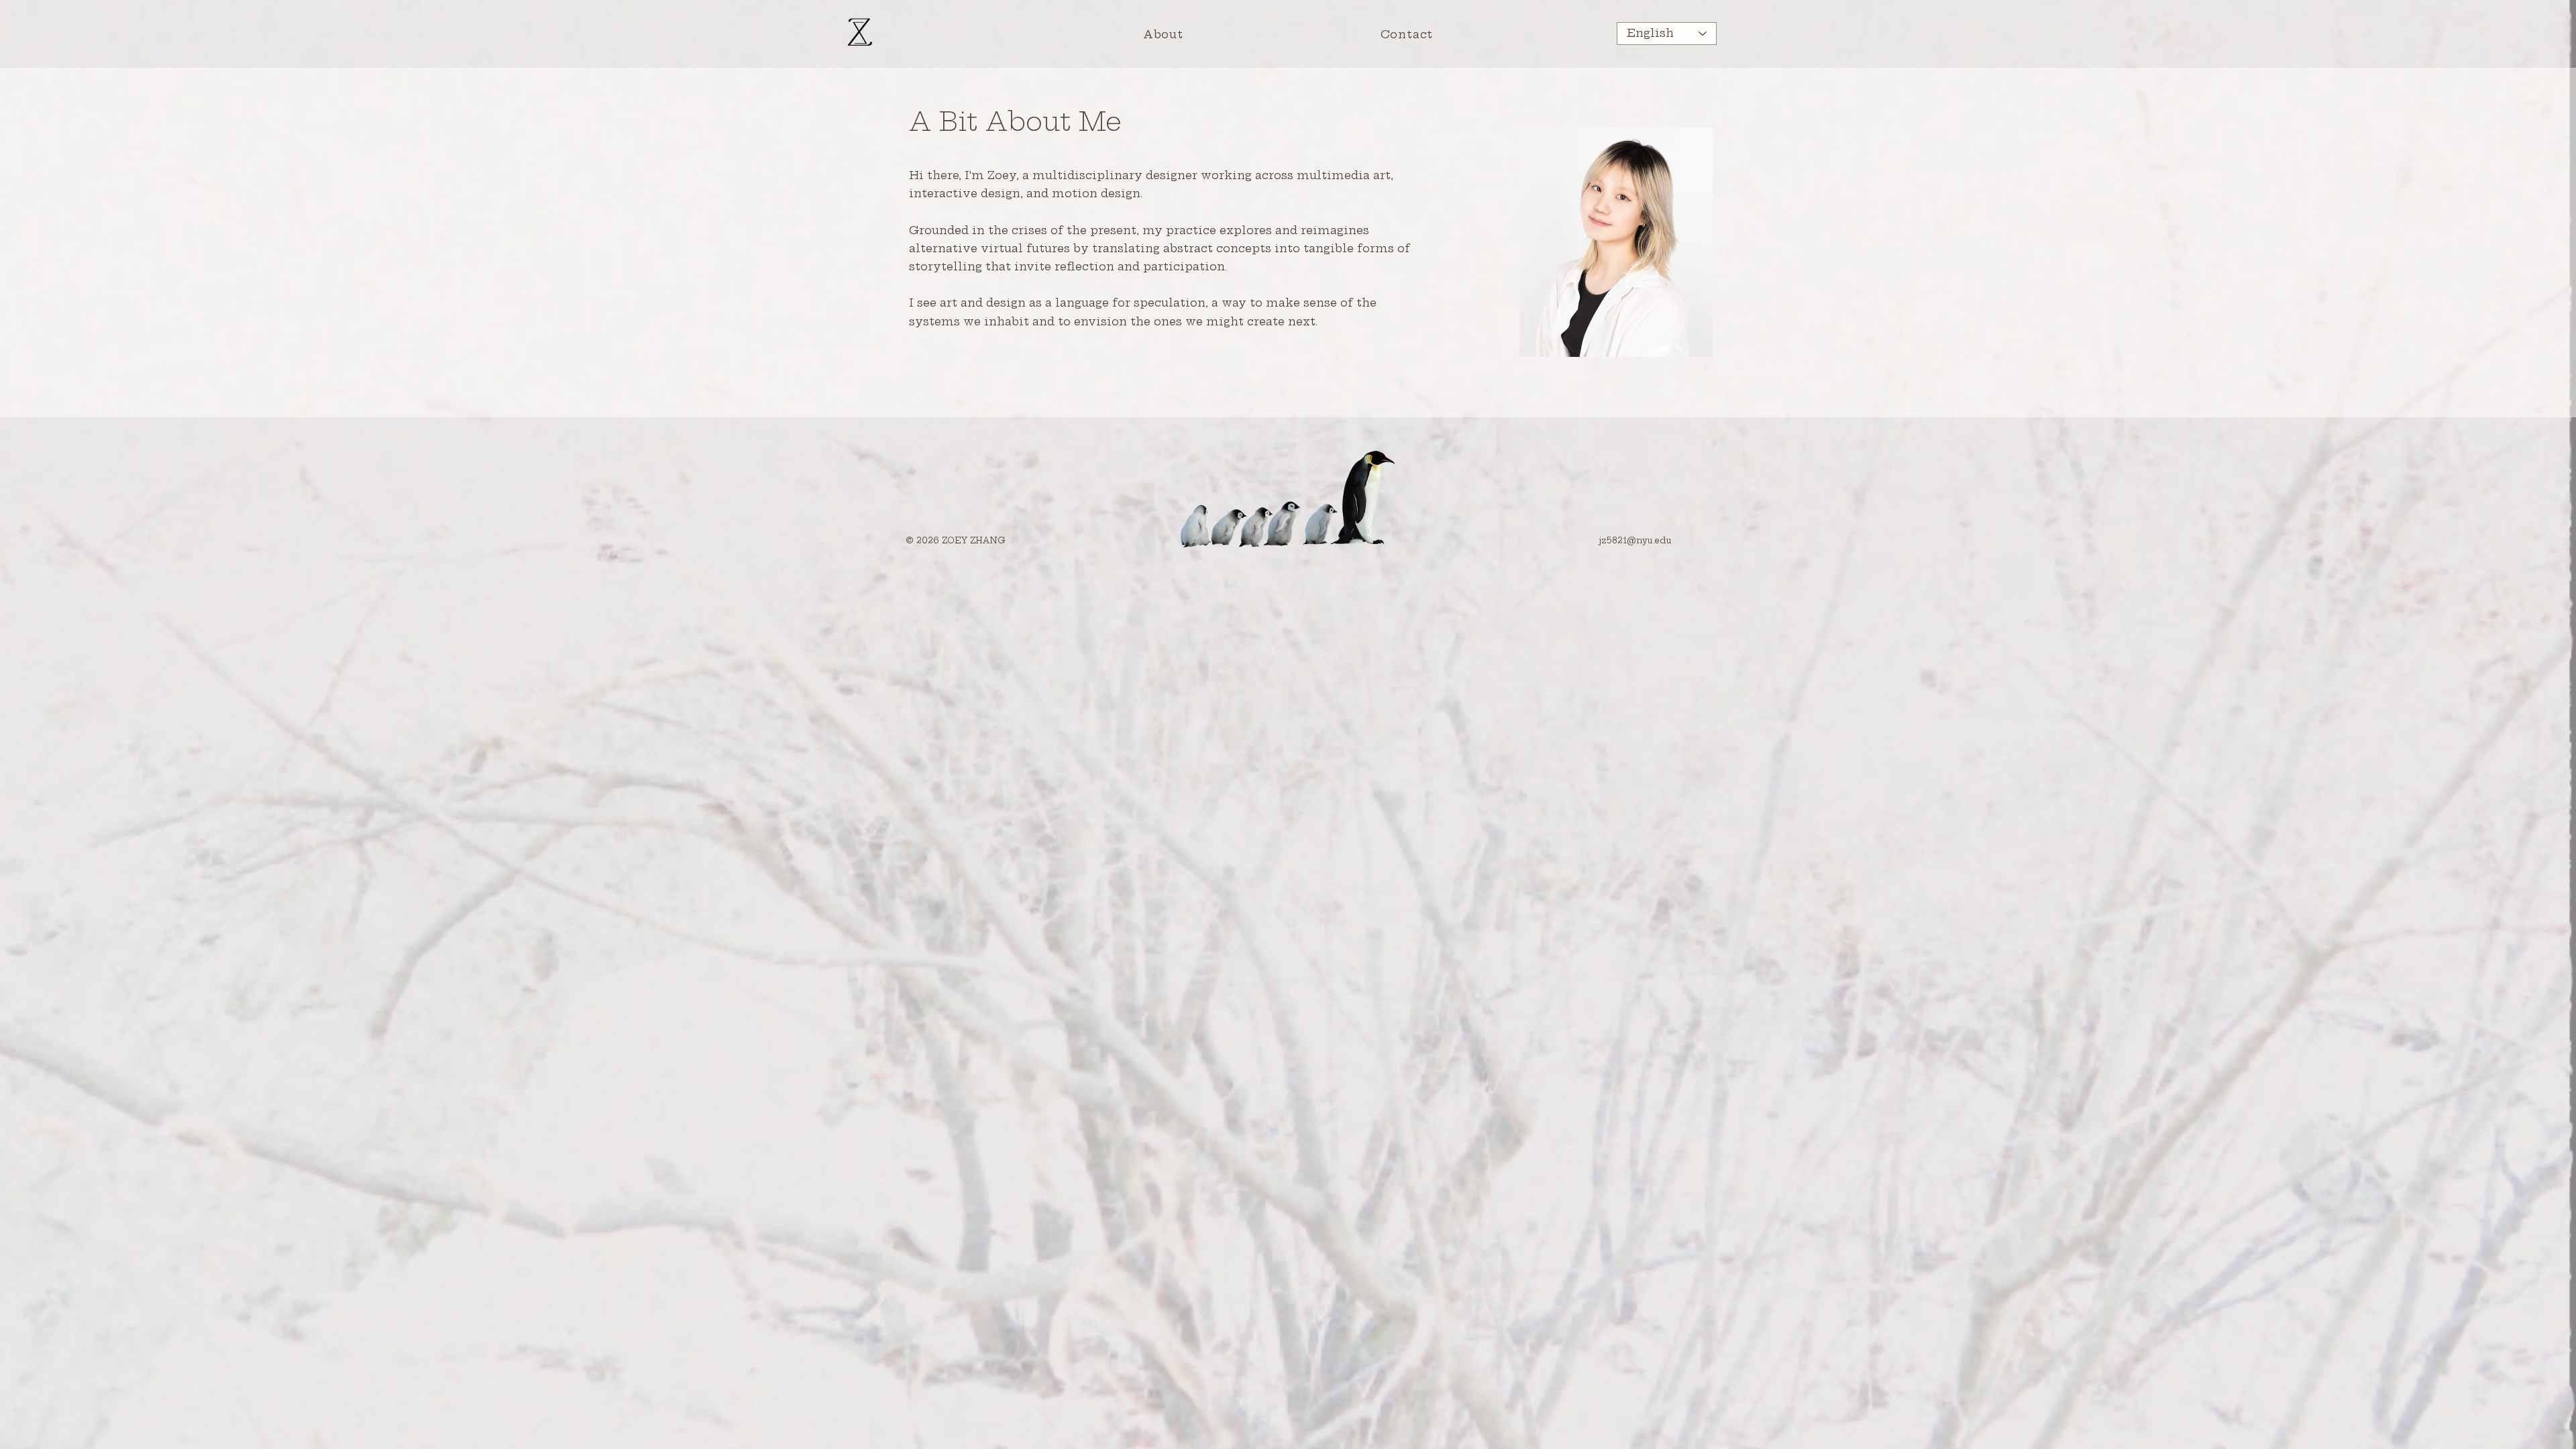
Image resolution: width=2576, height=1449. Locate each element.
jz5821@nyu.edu (1635, 540)
